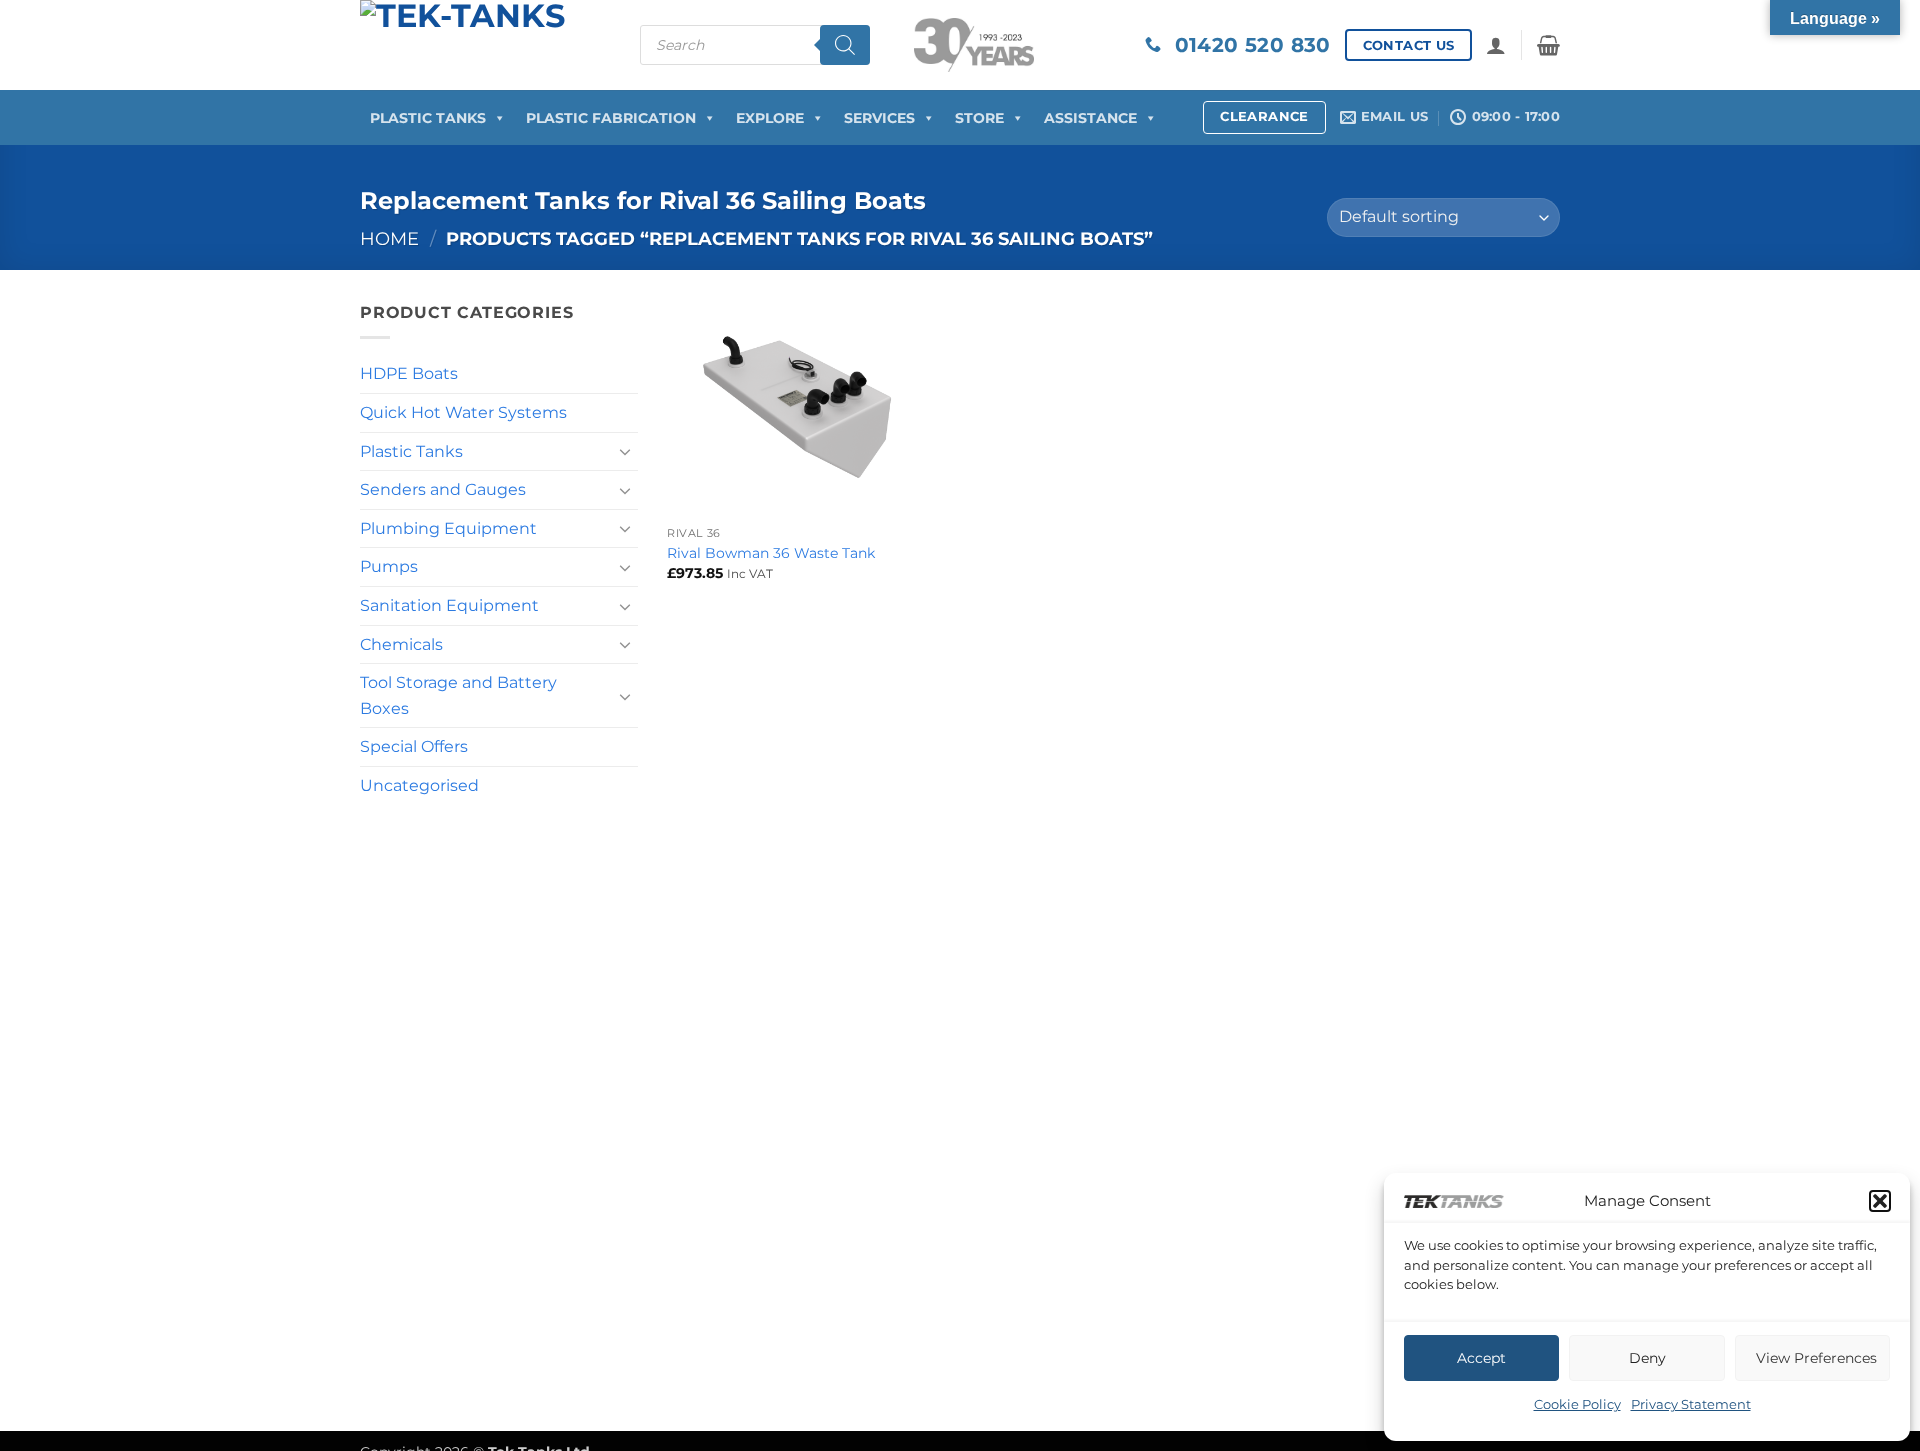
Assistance (1090, 118)
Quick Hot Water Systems (463, 412)
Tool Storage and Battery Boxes (458, 695)
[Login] (1496, 45)
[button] (1880, 1201)
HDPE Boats (409, 373)
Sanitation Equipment (449, 605)
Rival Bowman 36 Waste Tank (771, 553)
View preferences (1816, 1358)
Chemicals (401, 644)
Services (879, 118)
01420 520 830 (1246, 45)
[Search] (845, 45)
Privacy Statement (1691, 1404)
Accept (1481, 1358)
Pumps (389, 566)
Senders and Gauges (443, 489)
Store (979, 118)
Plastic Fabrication (611, 118)
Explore (770, 118)
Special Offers (414, 746)
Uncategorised (419, 785)
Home (389, 238)
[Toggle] (626, 451)
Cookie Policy (1577, 1404)
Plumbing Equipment (448, 528)
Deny (1647, 1358)
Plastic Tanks (428, 118)
